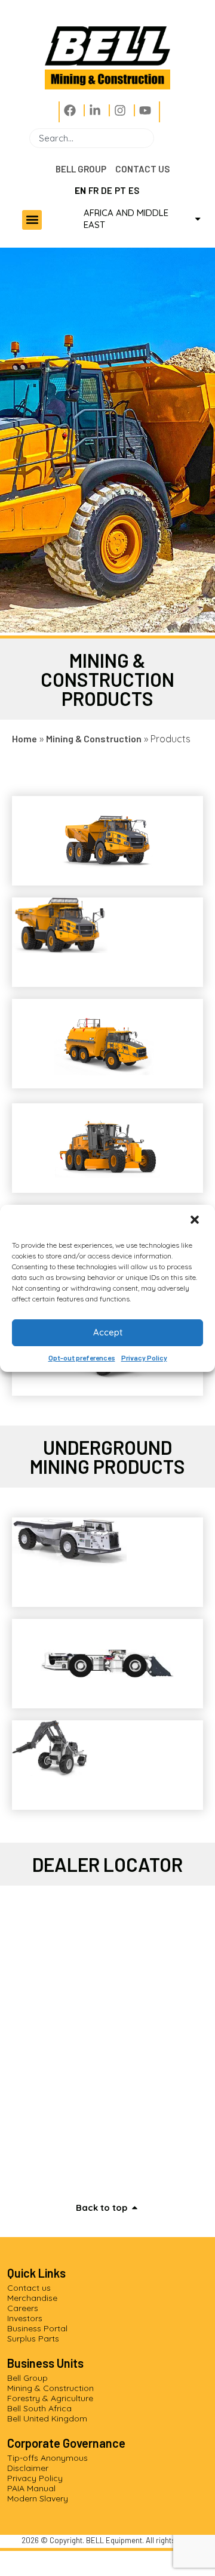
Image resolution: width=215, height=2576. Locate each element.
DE (107, 190)
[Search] (159, 138)
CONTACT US (142, 169)
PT (120, 190)
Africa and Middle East (126, 219)
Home (24, 738)
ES (134, 190)
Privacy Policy (144, 1358)
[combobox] (92, 138)
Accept (108, 1332)
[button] (196, 1221)
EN (80, 190)
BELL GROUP (81, 169)
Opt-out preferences (82, 1358)
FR (93, 190)
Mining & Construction (94, 738)
